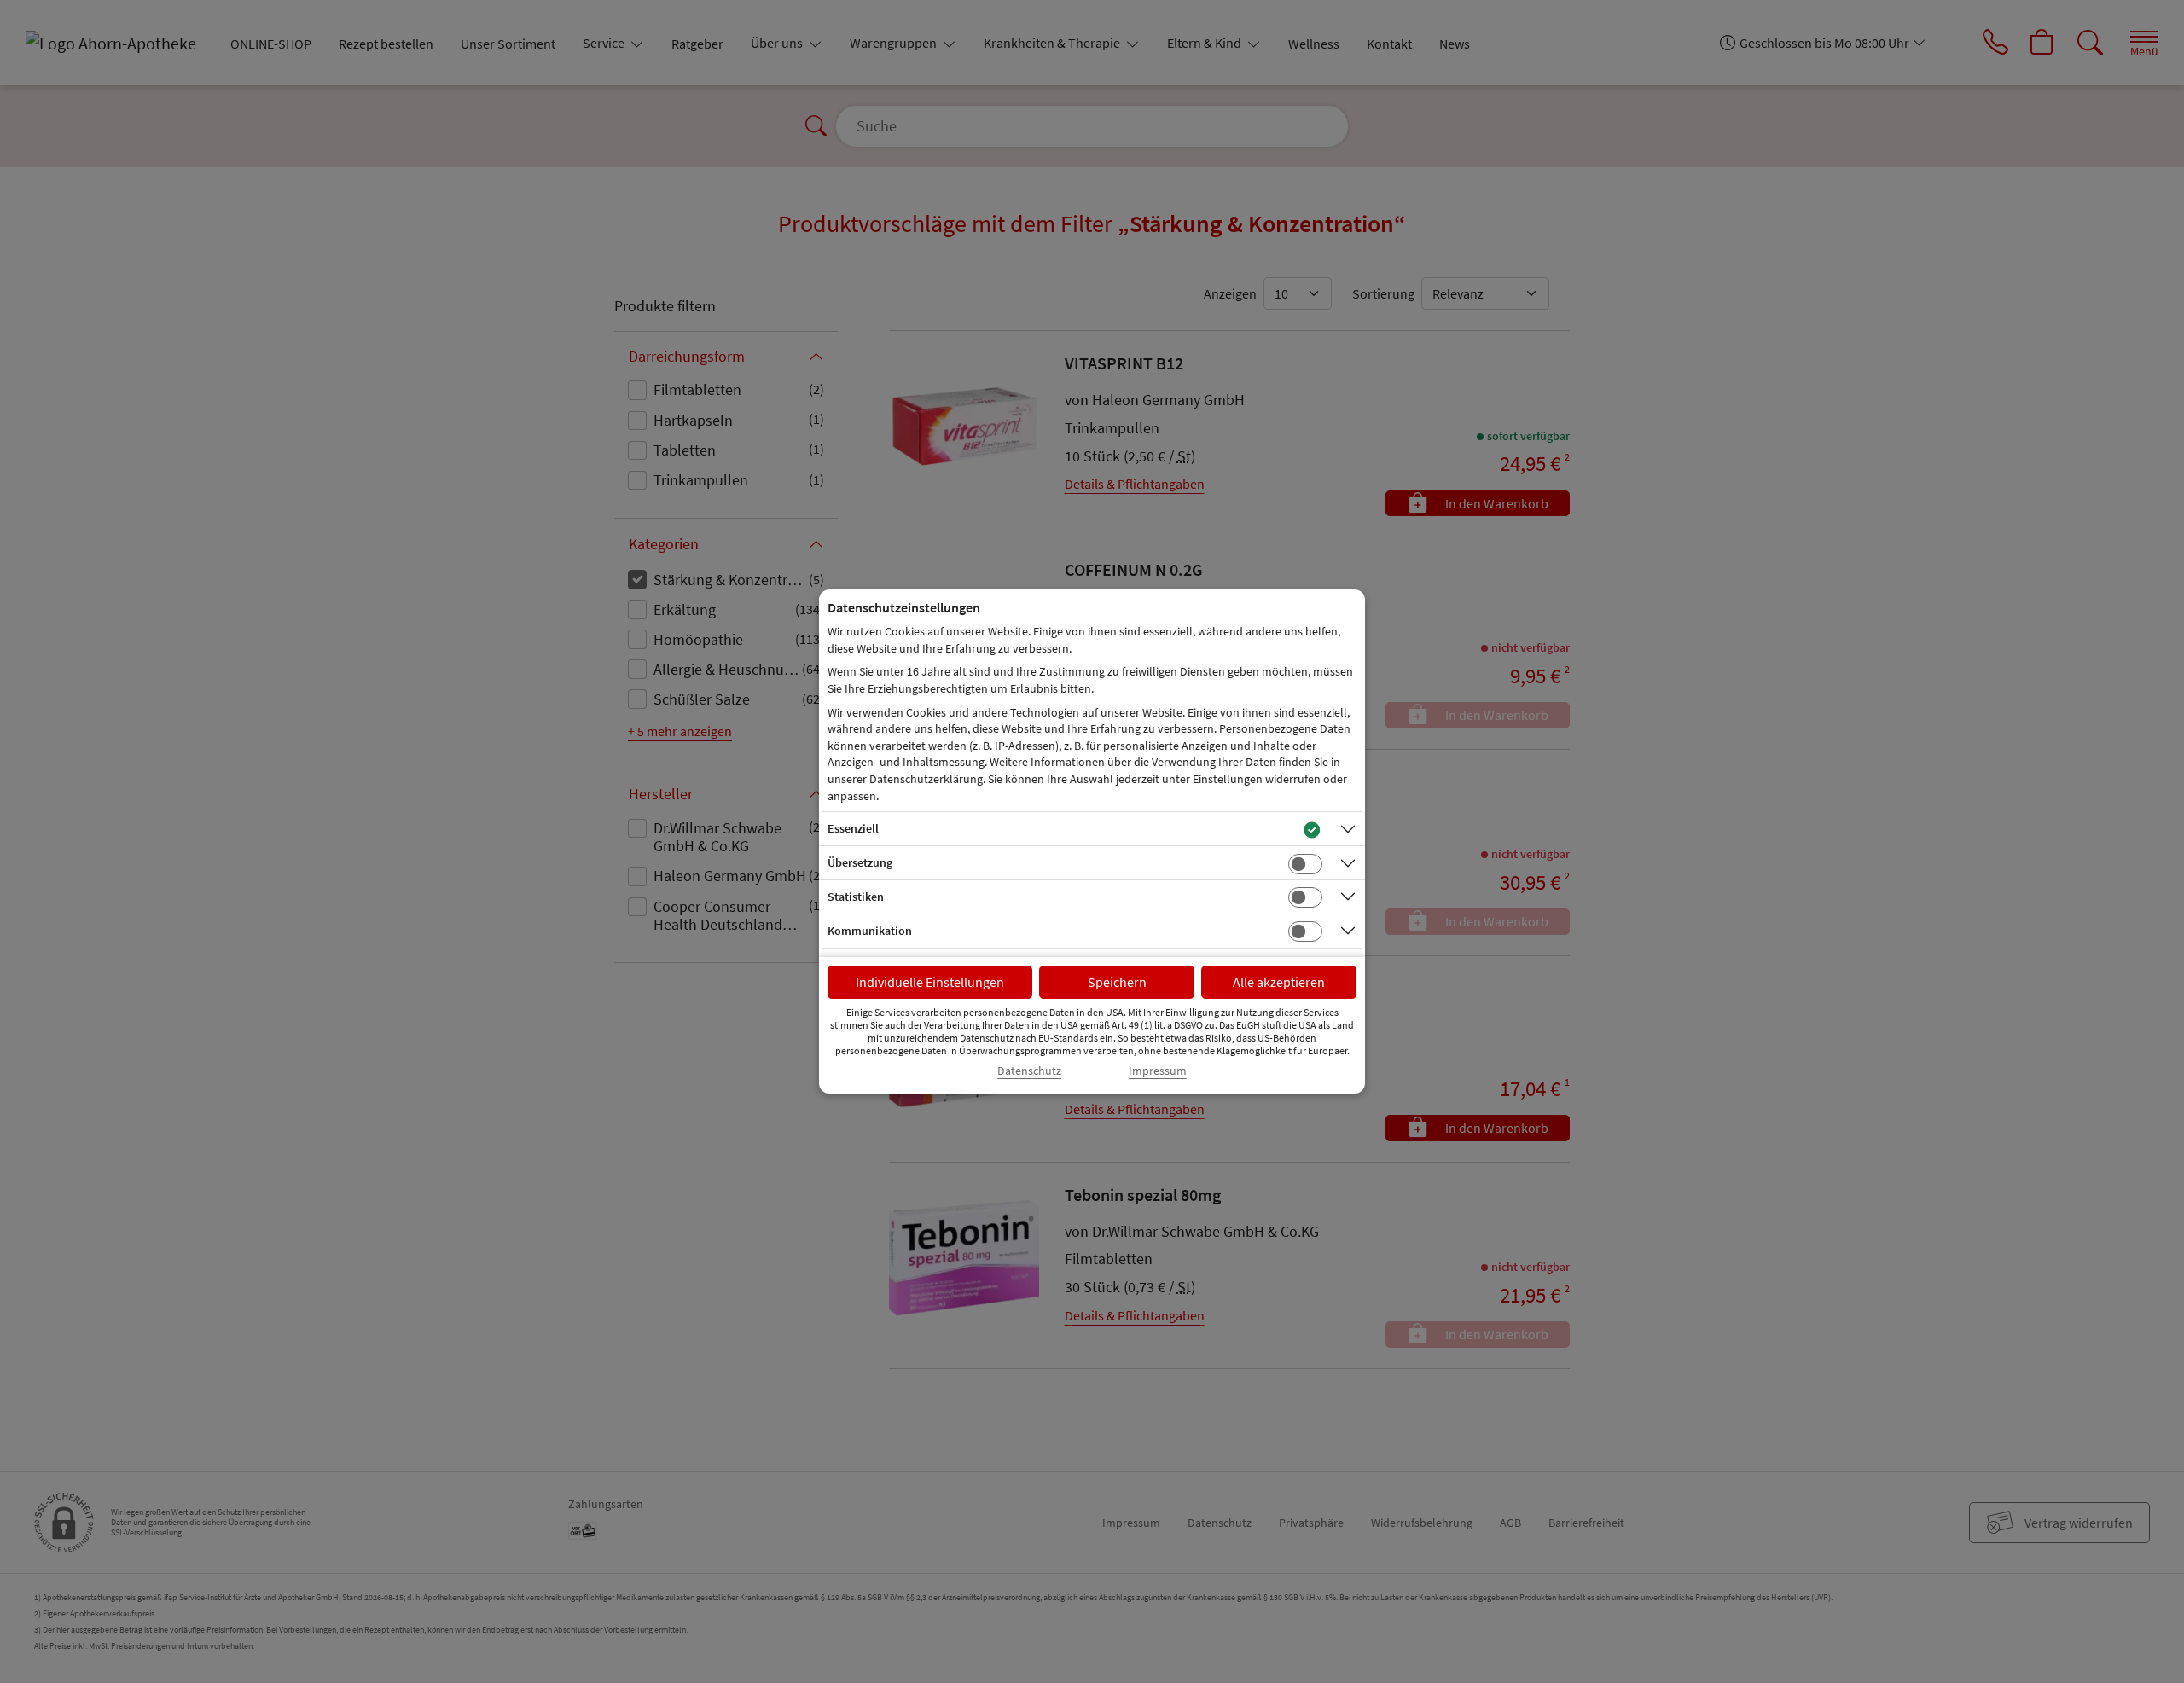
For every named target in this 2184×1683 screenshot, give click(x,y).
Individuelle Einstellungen (930, 982)
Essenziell (853, 828)
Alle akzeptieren (1279, 982)
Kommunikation (870, 931)
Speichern (1117, 982)
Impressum (1158, 1071)
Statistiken (856, 897)
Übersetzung (860, 862)
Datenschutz (1029, 1071)
